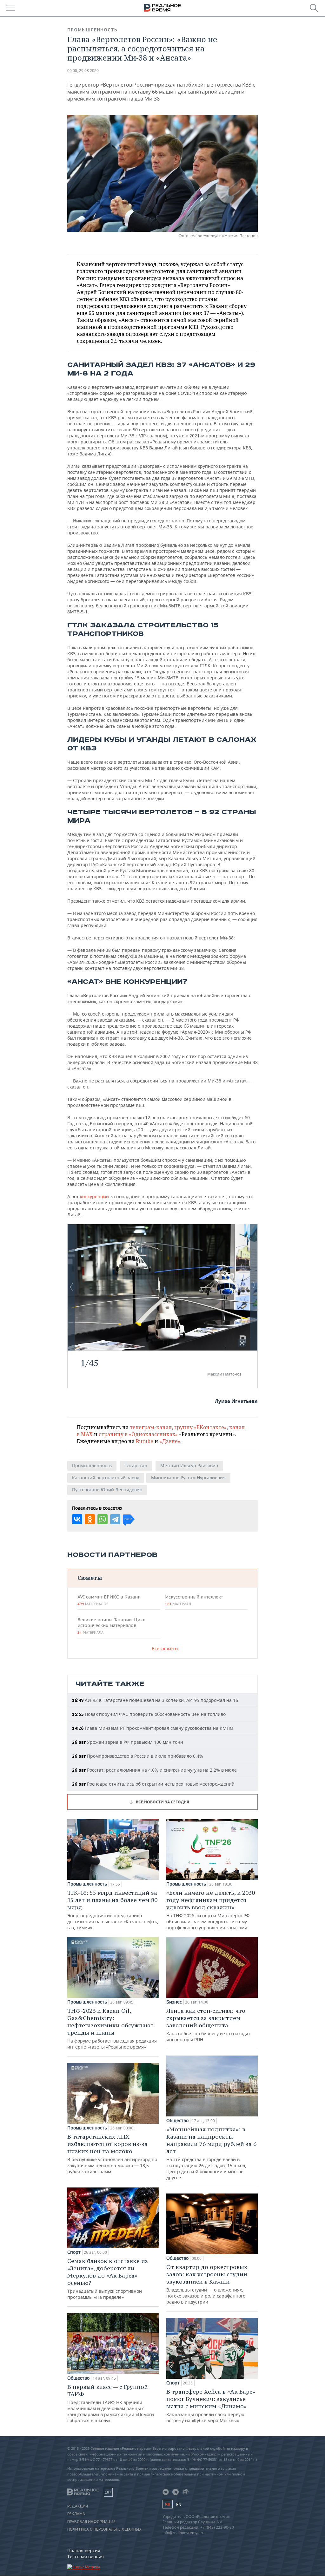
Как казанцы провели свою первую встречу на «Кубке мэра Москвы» (211, 2406)
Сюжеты (90, 1578)
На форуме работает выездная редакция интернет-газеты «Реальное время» (112, 2028)
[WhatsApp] (103, 1519)
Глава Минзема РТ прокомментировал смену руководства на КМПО (153, 1728)
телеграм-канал (151, 1427)
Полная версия (84, 2550)
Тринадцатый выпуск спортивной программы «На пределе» (108, 2279)
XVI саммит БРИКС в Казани (109, 1600)
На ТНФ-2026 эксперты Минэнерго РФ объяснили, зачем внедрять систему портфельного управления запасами (211, 1910)
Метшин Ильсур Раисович (189, 1465)
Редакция (78, 2506)
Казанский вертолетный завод (106, 1478)
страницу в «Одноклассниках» (138, 1434)
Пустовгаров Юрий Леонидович (107, 1490)
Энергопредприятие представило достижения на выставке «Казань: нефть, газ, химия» (113, 1910)
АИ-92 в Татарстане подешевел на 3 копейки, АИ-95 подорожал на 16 (155, 1700)
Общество (78, 2378)
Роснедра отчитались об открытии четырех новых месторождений (153, 1784)
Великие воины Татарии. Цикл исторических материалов (111, 1626)
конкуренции (95, 1196)
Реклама (76, 2514)
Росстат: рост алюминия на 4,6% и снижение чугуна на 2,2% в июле (154, 1770)
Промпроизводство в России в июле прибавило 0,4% (138, 1756)
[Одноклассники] (90, 1519)
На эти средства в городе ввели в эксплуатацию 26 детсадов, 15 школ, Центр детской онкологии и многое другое (211, 2153)
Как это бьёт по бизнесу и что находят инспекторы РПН (208, 2025)
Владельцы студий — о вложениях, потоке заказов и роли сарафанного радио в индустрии (207, 2284)
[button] (242, 1343)
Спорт (74, 2252)
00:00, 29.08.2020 (83, 71)
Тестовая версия (86, 2556)
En (179, 2504)
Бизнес (174, 2002)
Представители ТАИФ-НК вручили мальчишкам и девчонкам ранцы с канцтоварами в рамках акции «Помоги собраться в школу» (111, 2403)
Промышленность (92, 30)
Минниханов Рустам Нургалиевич (188, 1478)
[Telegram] (115, 1519)
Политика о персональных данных (104, 2529)
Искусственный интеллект (194, 1600)
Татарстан (136, 1465)
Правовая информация (91, 2522)
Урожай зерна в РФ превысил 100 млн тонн (128, 1742)
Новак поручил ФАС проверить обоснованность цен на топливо (149, 1714)
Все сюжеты (165, 1648)
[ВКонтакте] (77, 1519)
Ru (168, 2504)
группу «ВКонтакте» (200, 1427)
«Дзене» (170, 1441)
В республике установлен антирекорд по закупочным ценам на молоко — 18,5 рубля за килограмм (112, 2154)
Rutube (145, 1441)
